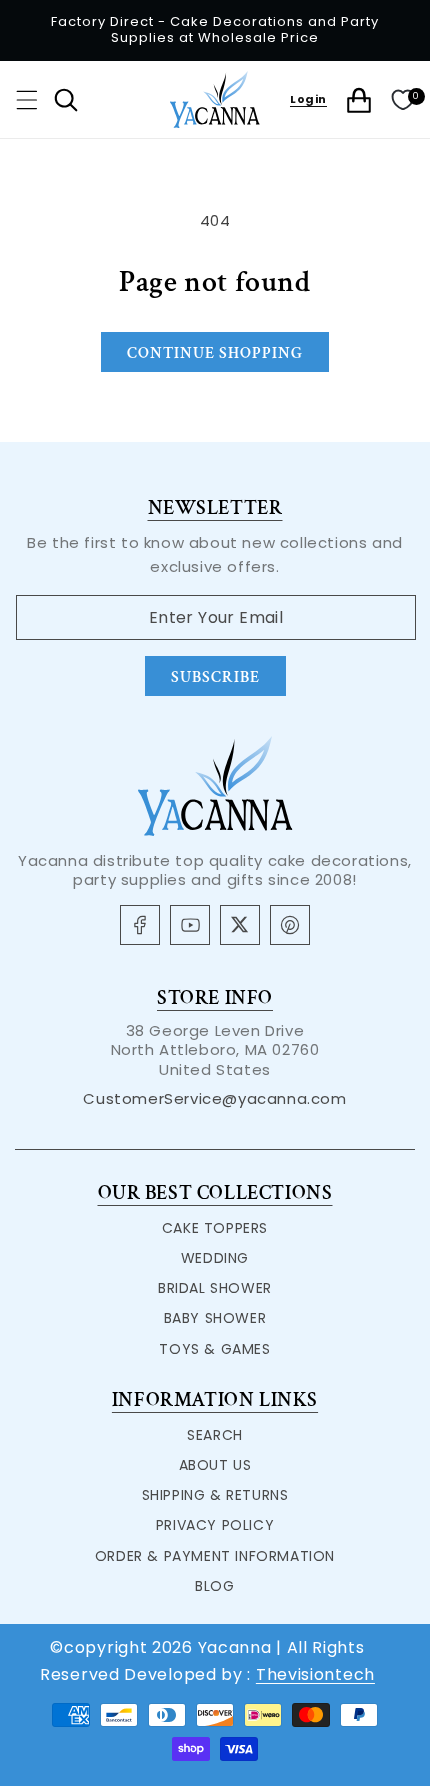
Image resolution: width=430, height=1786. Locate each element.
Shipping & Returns (215, 1495)
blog (214, 1586)
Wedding (215, 1258)
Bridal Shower (215, 1288)
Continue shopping (215, 353)
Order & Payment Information (215, 1556)
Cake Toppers (215, 1228)
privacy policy (215, 1525)
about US (215, 1465)
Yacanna (235, 1647)
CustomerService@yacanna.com (214, 1098)
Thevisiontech (315, 1674)
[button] (27, 100)
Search (215, 1435)
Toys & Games (214, 1349)
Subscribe (215, 677)
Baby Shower (215, 1318)
